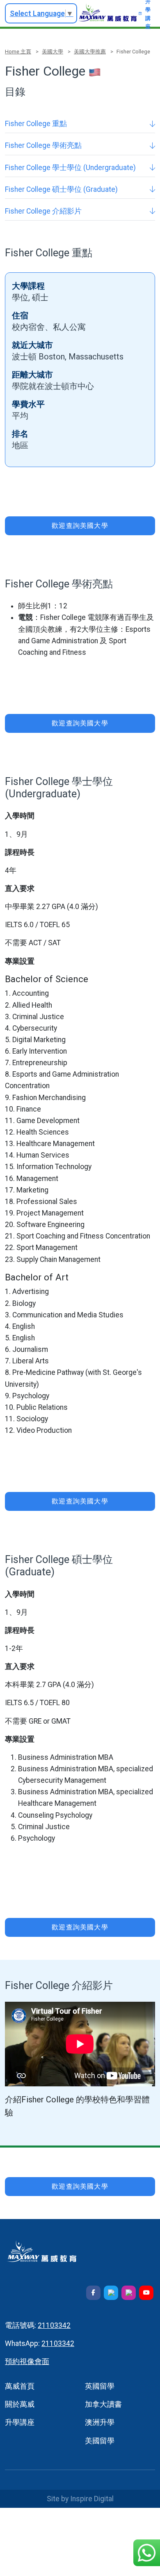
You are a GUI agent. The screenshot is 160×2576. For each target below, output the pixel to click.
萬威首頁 (20, 2386)
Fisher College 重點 (36, 124)
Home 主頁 (18, 52)
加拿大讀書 (103, 2404)
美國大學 (53, 52)
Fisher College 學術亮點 (43, 145)
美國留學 (100, 2441)
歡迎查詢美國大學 (80, 526)
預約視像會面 (27, 2362)
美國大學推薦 (90, 52)
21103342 (54, 2325)
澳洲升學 (100, 2422)
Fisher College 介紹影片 (43, 211)
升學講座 (20, 2422)
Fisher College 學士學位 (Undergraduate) (70, 168)
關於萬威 (20, 2404)
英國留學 (100, 2386)
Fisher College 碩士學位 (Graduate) (61, 189)
